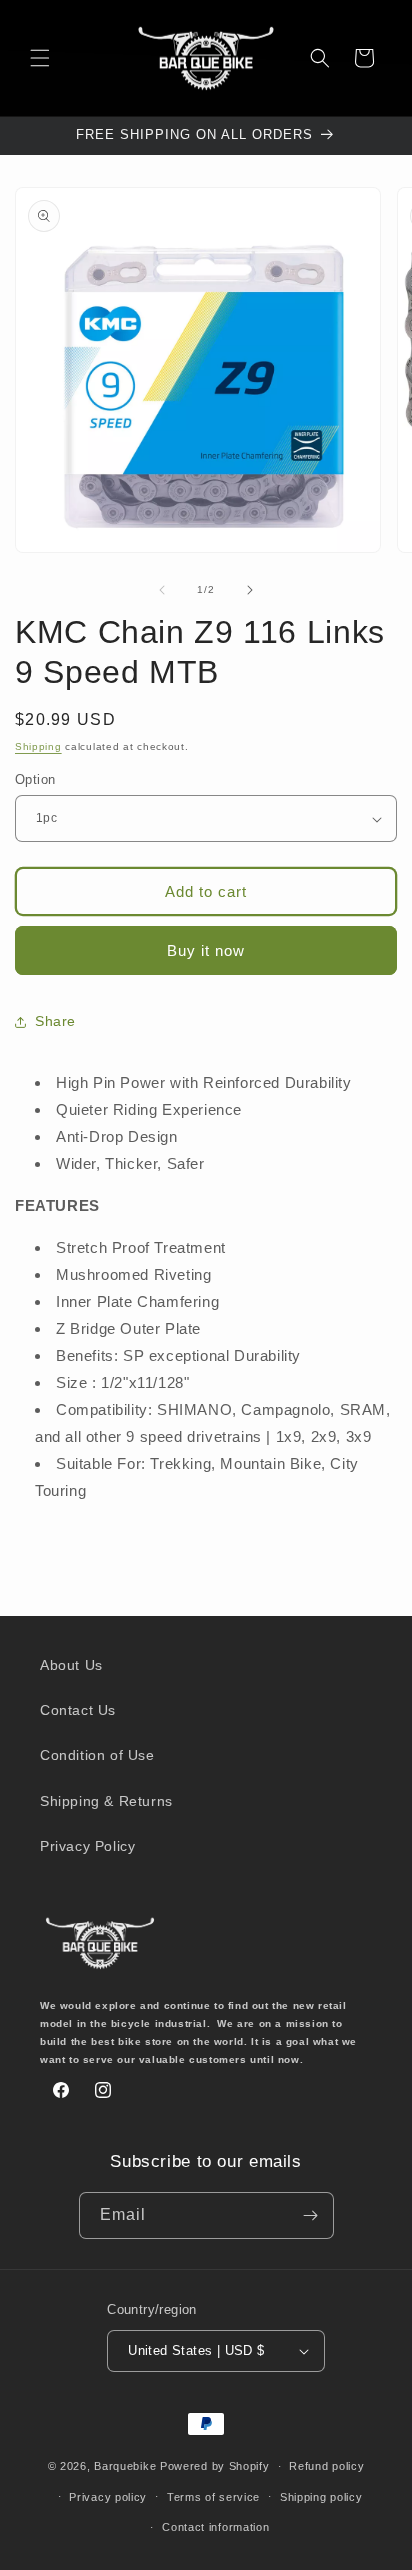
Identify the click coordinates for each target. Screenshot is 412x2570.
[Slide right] (250, 590)
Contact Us (78, 1710)
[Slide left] (162, 590)
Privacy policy (108, 2497)
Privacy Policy (87, 1846)
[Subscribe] (311, 2215)
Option (35, 779)
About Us (71, 1665)
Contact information (215, 2527)
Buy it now (206, 950)
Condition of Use (97, 1755)
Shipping (38, 746)
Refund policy (326, 2466)
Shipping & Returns (106, 1801)
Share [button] (55, 1021)
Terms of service (213, 2497)
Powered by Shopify (215, 2466)
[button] (40, 58)
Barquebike (125, 2466)
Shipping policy (321, 2497)
